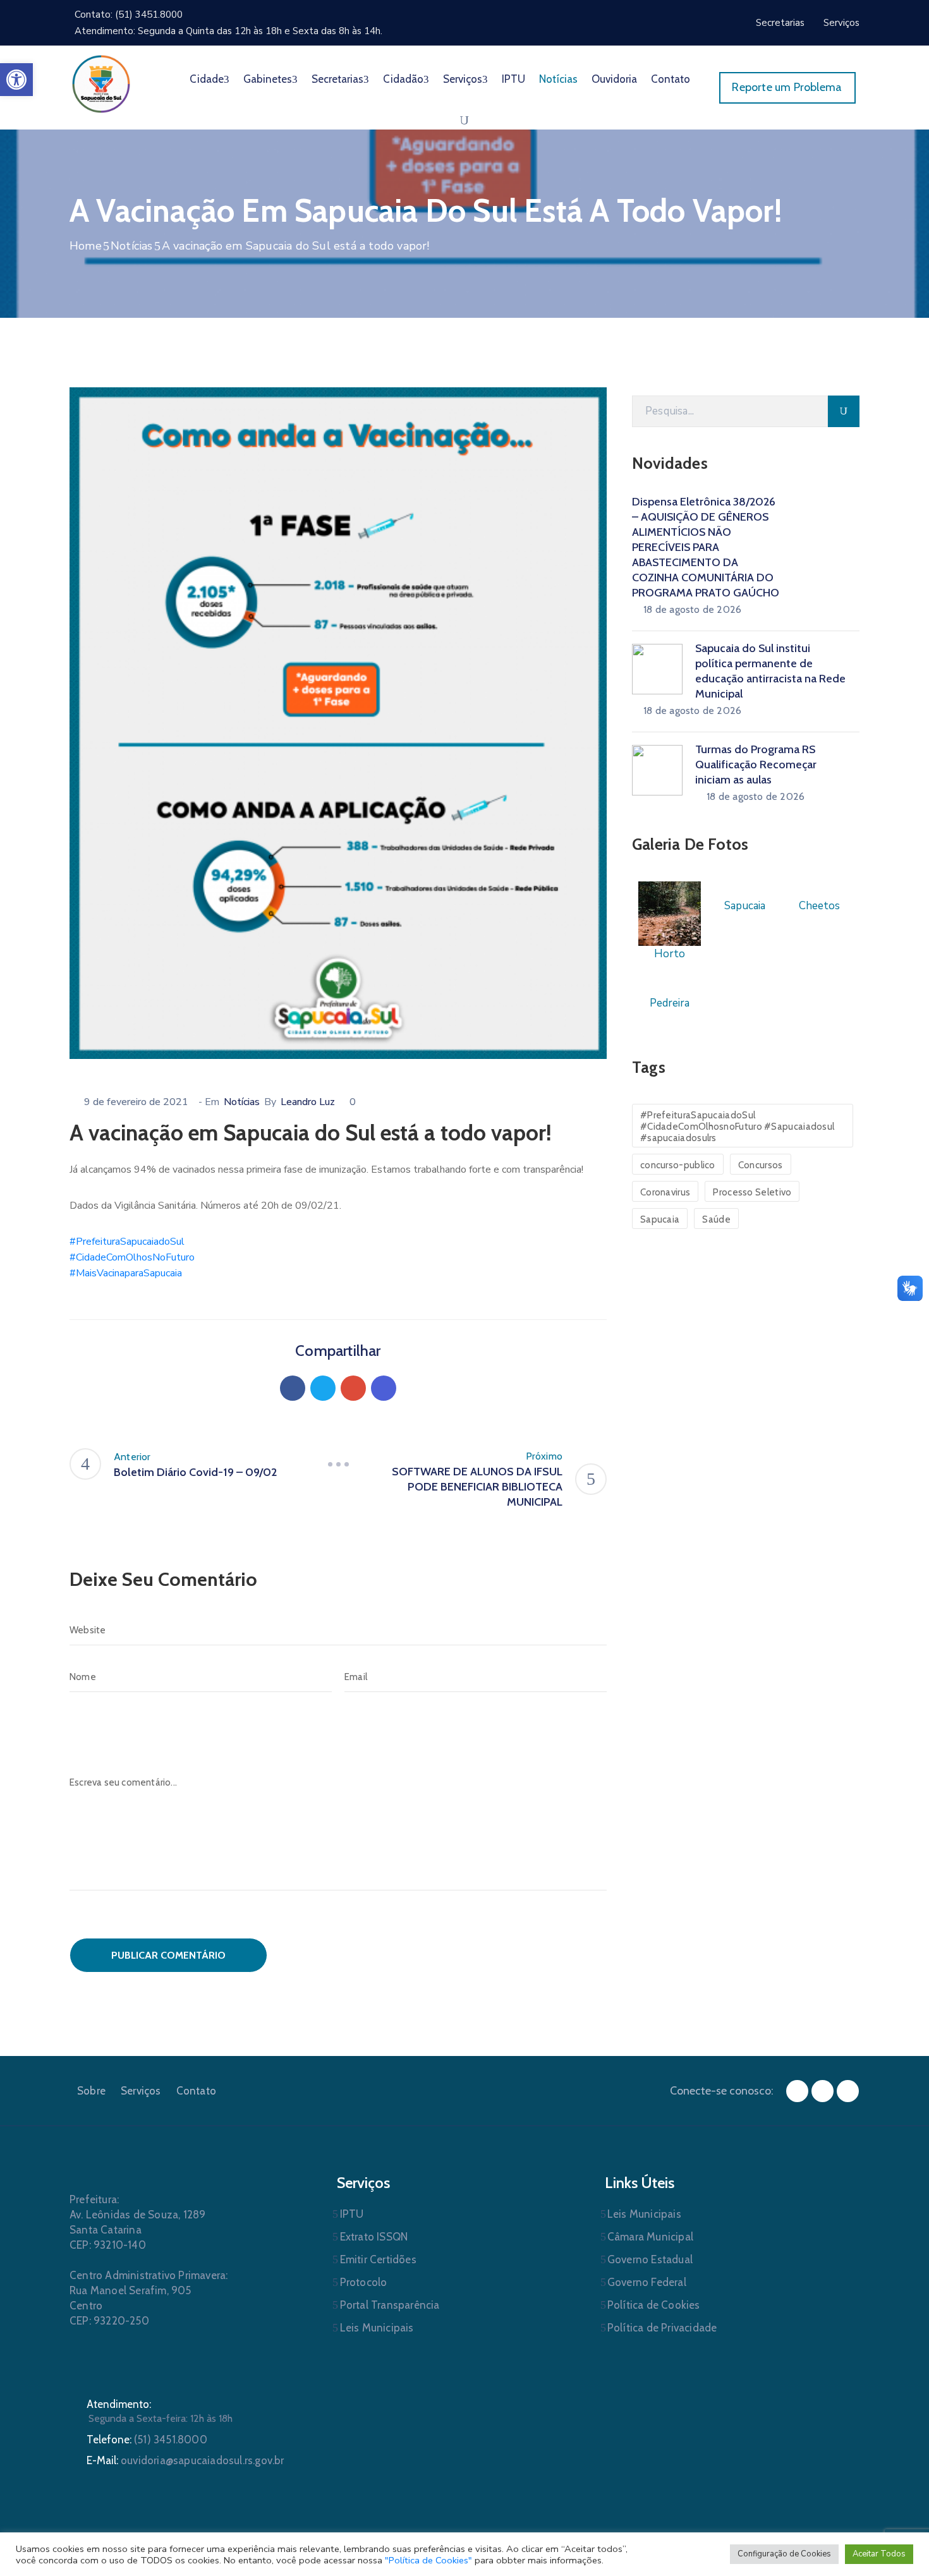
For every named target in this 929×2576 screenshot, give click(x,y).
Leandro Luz (308, 1102)
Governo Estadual (650, 2259)
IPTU (513, 79)
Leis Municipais (377, 2328)
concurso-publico (678, 1165)
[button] (16, 80)
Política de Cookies (654, 2305)
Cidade (207, 79)
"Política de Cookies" (428, 2560)
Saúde (716, 1219)
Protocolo (364, 2282)
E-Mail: (185, 2460)
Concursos (761, 1165)
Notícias (558, 79)
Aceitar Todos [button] (879, 2554)
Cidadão (403, 79)
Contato (671, 79)
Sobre (91, 2091)
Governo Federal (647, 2282)
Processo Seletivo (752, 1192)
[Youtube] (848, 2091)
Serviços (463, 79)
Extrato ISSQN (374, 2237)
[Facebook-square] (797, 2091)
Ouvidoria (614, 79)
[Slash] (338, 1464)
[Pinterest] (353, 1388)
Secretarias (337, 79)
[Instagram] (823, 2091)
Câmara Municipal (650, 2237)
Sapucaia (660, 1219)
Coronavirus (665, 1192)
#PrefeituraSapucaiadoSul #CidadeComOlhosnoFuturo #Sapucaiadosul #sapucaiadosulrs (737, 1127)
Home (86, 246)
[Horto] (670, 913)
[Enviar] (844, 411)
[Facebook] (293, 1388)
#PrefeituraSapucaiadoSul (127, 1242)
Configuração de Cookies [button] (784, 2554)
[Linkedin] (384, 1388)
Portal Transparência (390, 2305)
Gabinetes (268, 79)
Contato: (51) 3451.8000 (129, 15)
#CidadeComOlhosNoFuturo (132, 1257)
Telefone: (147, 2440)
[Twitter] (323, 1388)
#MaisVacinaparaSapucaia (126, 1273)
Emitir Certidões (378, 2259)
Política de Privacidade (662, 2328)
